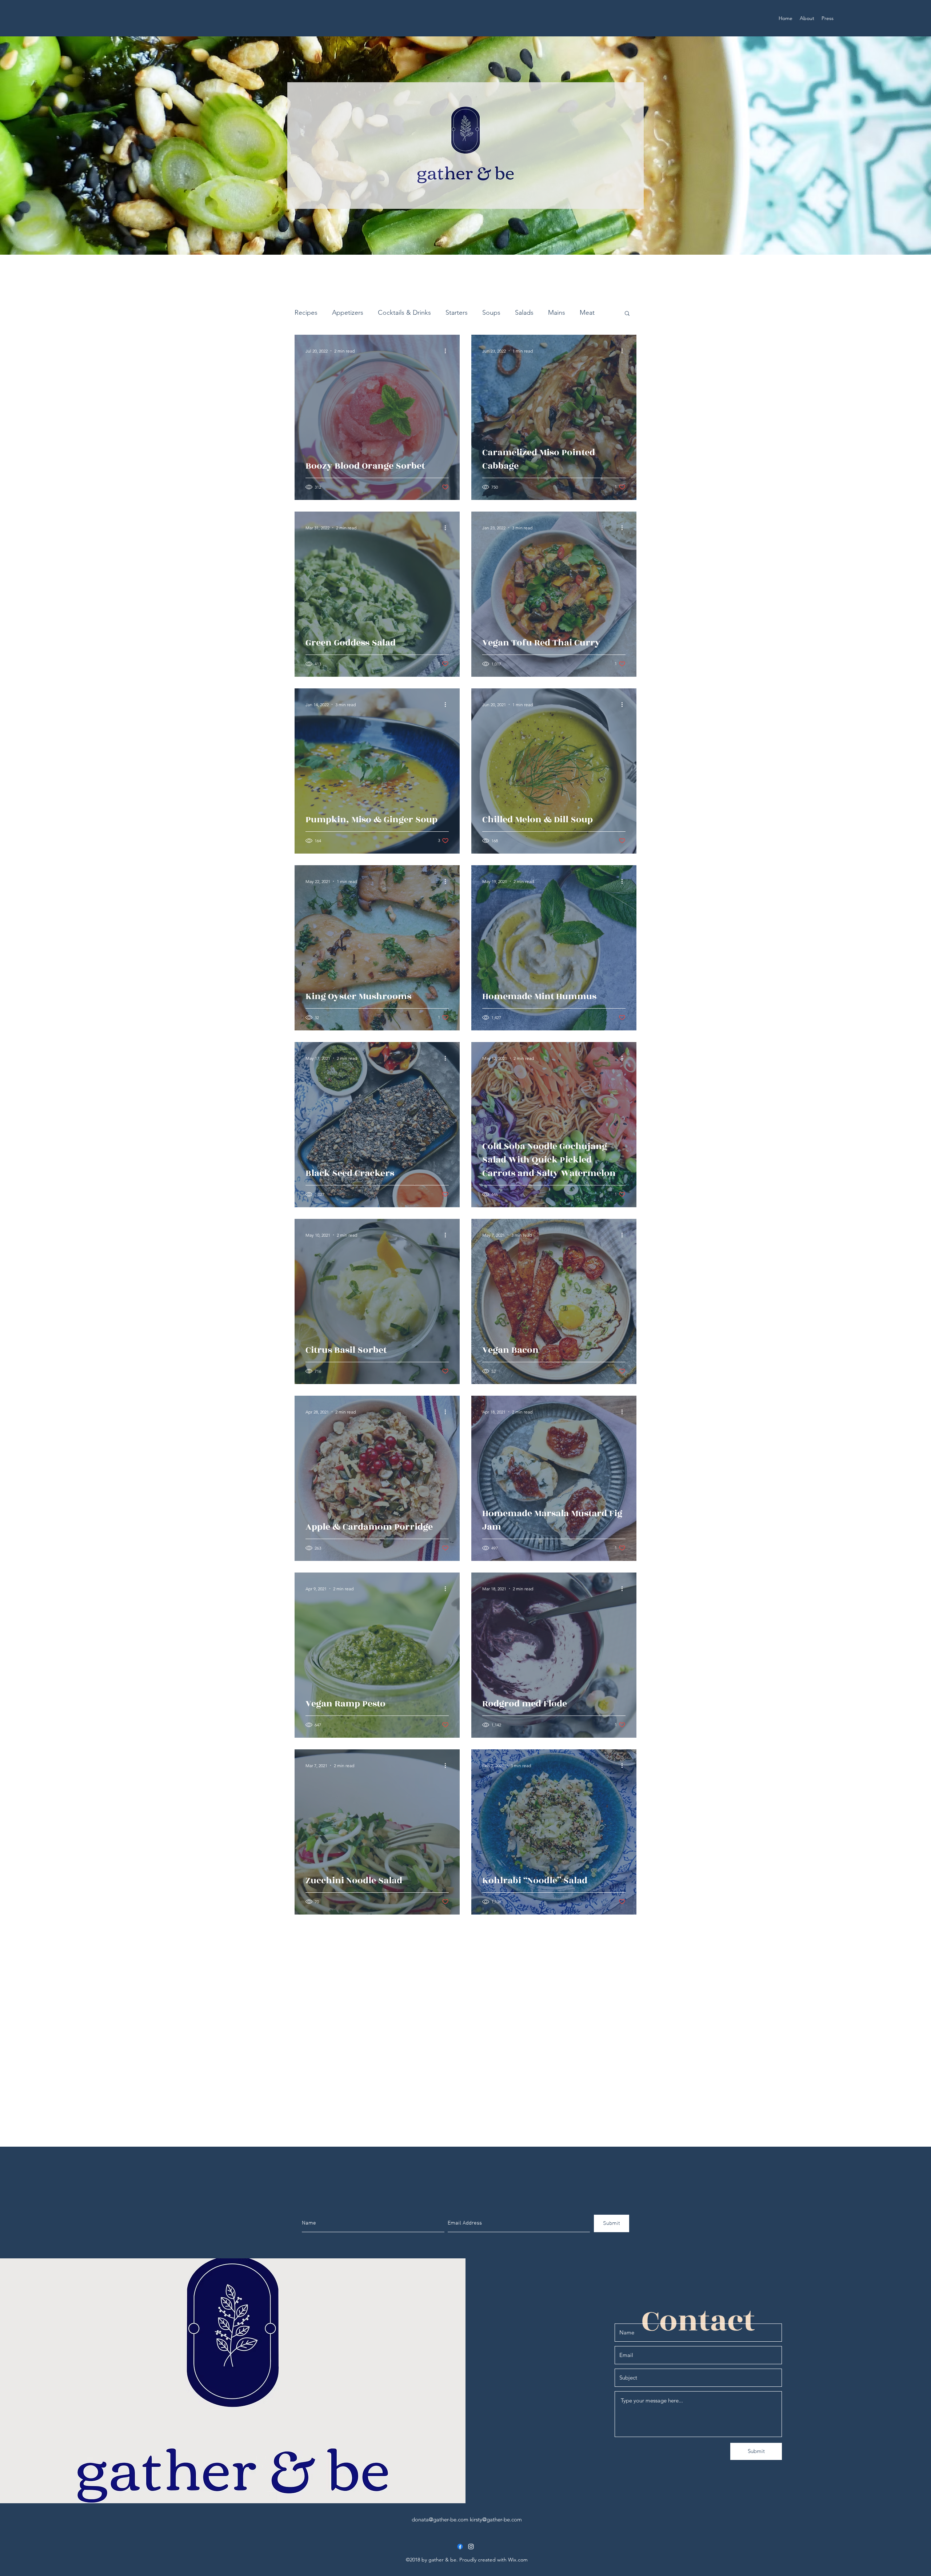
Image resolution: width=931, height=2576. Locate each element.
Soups (491, 313)
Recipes (306, 313)
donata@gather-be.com (440, 2519)
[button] (627, 314)
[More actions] (448, 351)
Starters (457, 313)
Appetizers (348, 313)
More (588, 313)
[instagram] (471, 2547)
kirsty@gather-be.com (496, 2519)
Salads (524, 313)
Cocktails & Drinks (404, 313)
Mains (557, 313)
